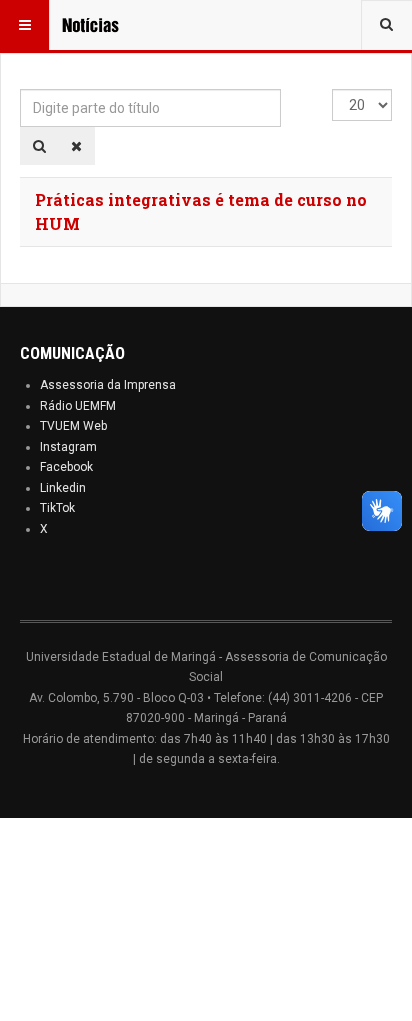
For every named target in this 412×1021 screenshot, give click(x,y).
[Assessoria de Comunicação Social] (102, 25)
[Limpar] (76, 146)
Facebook (66, 467)
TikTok (57, 508)
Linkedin (63, 488)
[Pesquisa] (39, 146)
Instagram (68, 447)
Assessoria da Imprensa (108, 385)
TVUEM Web (73, 426)
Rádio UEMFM (78, 406)
